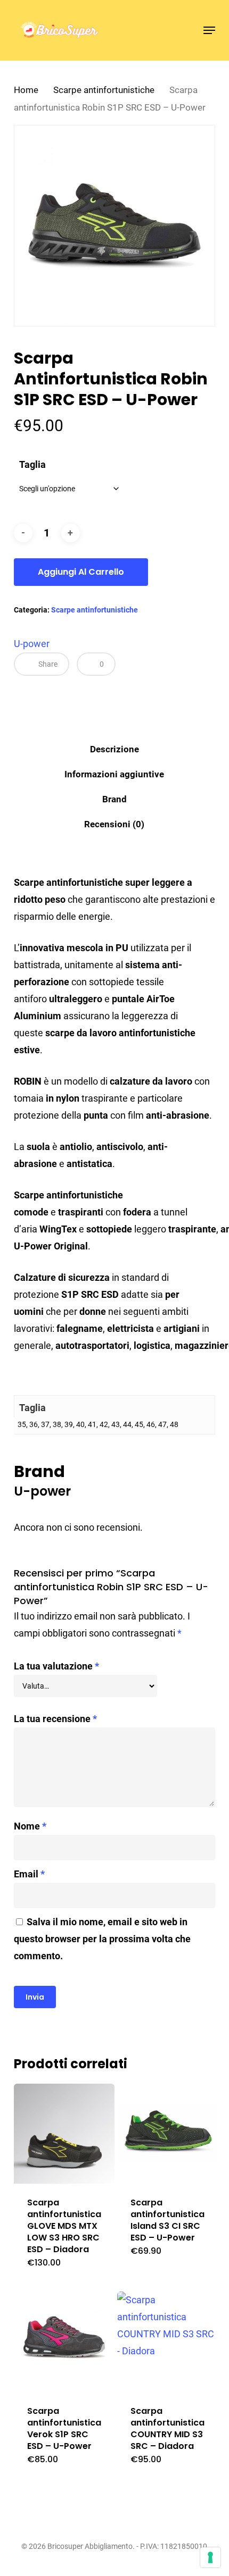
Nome (30, 1826)
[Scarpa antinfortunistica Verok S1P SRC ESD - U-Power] (64, 2342)
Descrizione (114, 749)
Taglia (32, 464)
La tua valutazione (56, 1666)
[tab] (115, 749)
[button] (209, 30)
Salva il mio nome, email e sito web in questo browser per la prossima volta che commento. (102, 1939)
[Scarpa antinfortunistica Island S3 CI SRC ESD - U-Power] (167, 2134)
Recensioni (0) (114, 824)
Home (26, 90)
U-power (32, 644)
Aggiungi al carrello (81, 572)
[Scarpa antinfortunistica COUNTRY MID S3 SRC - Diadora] (167, 2342)
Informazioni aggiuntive (114, 774)
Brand (114, 799)
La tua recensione (55, 1719)
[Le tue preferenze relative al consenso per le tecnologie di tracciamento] (210, 2557)
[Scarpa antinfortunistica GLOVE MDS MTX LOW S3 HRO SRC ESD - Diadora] (64, 2134)
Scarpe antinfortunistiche (104, 90)
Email (29, 1874)
